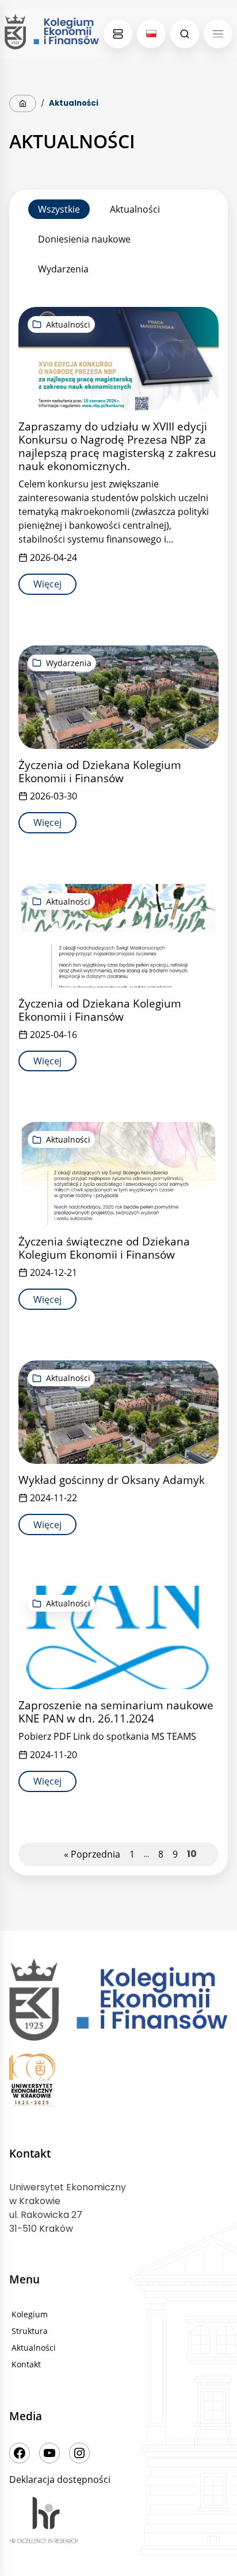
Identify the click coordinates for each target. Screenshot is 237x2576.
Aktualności (135, 209)
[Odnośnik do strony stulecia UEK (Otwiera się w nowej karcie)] (118, 2082)
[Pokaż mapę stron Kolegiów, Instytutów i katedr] (118, 34)
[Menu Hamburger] (218, 34)
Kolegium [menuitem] (30, 2314)
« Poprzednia (92, 1854)
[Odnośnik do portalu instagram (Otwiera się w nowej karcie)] (79, 2453)
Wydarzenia (63, 269)
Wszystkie (59, 209)
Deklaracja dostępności (60, 2479)
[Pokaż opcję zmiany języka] (151, 34)
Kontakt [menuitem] (26, 2364)
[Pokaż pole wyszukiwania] (185, 34)
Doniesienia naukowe (84, 239)
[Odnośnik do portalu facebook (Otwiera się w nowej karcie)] (20, 2453)
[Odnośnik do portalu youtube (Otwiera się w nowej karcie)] (49, 2453)
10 (192, 1854)
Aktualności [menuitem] (34, 2348)
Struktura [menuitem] (30, 2331)
